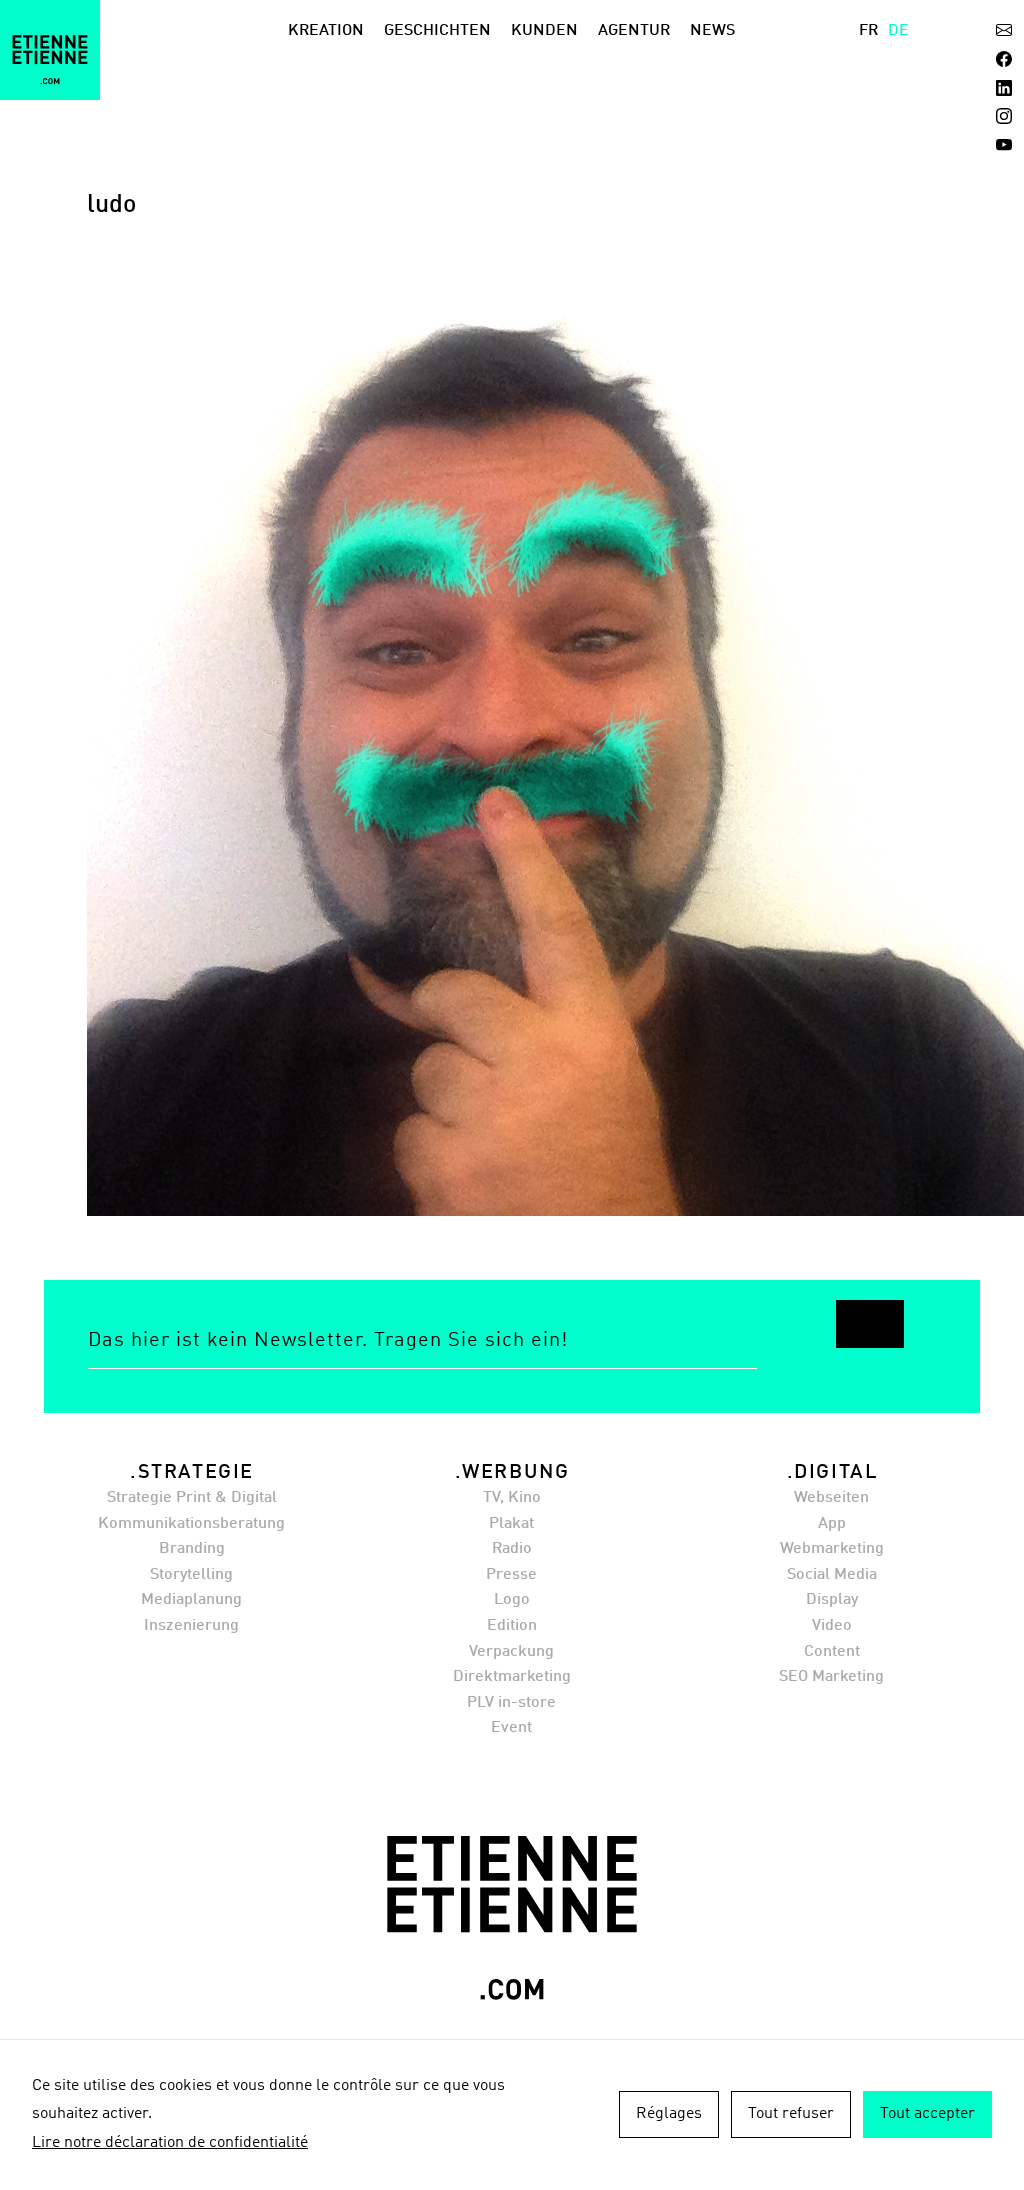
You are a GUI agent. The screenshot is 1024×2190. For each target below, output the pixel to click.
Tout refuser (791, 2114)
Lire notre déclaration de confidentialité (170, 2143)
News (712, 31)
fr (868, 31)
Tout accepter (927, 2114)
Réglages (669, 2114)
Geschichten (437, 31)
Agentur (634, 31)
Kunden (544, 31)
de (898, 31)
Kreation (326, 31)
